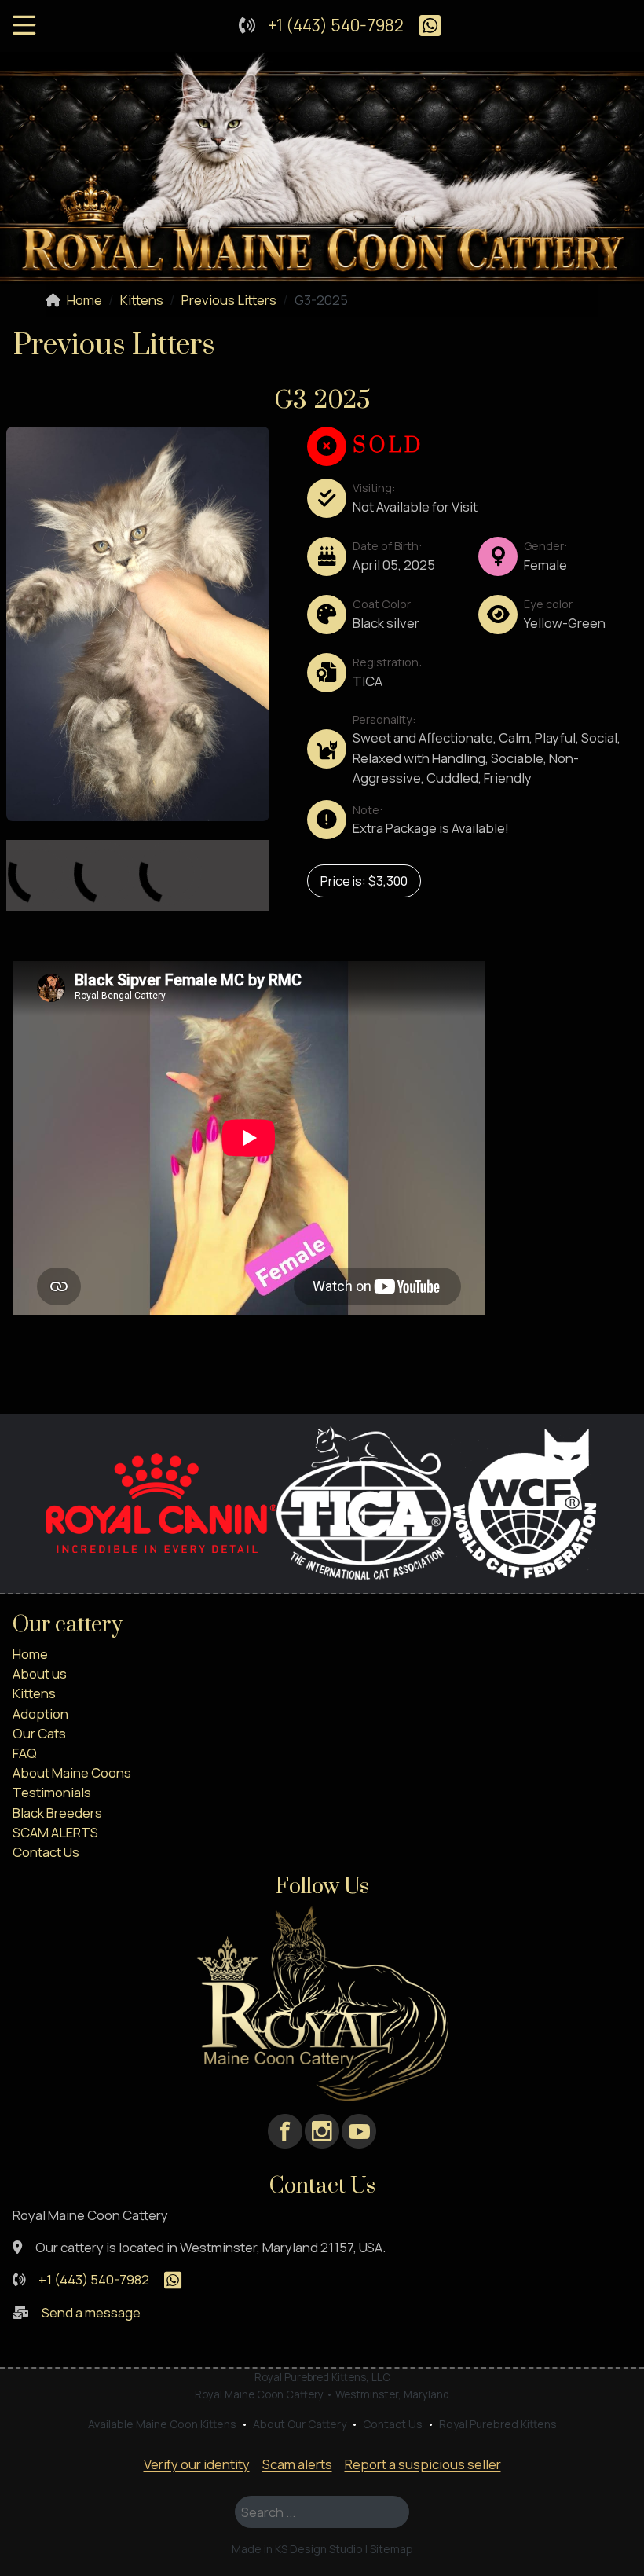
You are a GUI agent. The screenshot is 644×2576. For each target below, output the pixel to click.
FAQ (25, 1753)
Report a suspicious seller (423, 2464)
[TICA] (364, 1501)
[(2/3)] (133, 847)
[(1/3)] (67, 847)
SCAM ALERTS (55, 1832)
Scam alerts (297, 2464)
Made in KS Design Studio (297, 2549)
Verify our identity (197, 2464)
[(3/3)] (199, 847)
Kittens (34, 1693)
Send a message (91, 2312)
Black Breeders (57, 1813)
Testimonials (52, 1792)
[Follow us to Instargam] (322, 2130)
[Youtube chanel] (359, 2130)
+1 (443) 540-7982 (336, 25)
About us (40, 1673)
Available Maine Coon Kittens (162, 2424)
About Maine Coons (72, 1772)
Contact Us (46, 1852)
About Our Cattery (300, 2424)
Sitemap (392, 2549)
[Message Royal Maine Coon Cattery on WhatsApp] (424, 25)
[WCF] (525, 1501)
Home (30, 1654)
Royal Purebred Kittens (498, 2424)
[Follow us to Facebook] (285, 2130)
